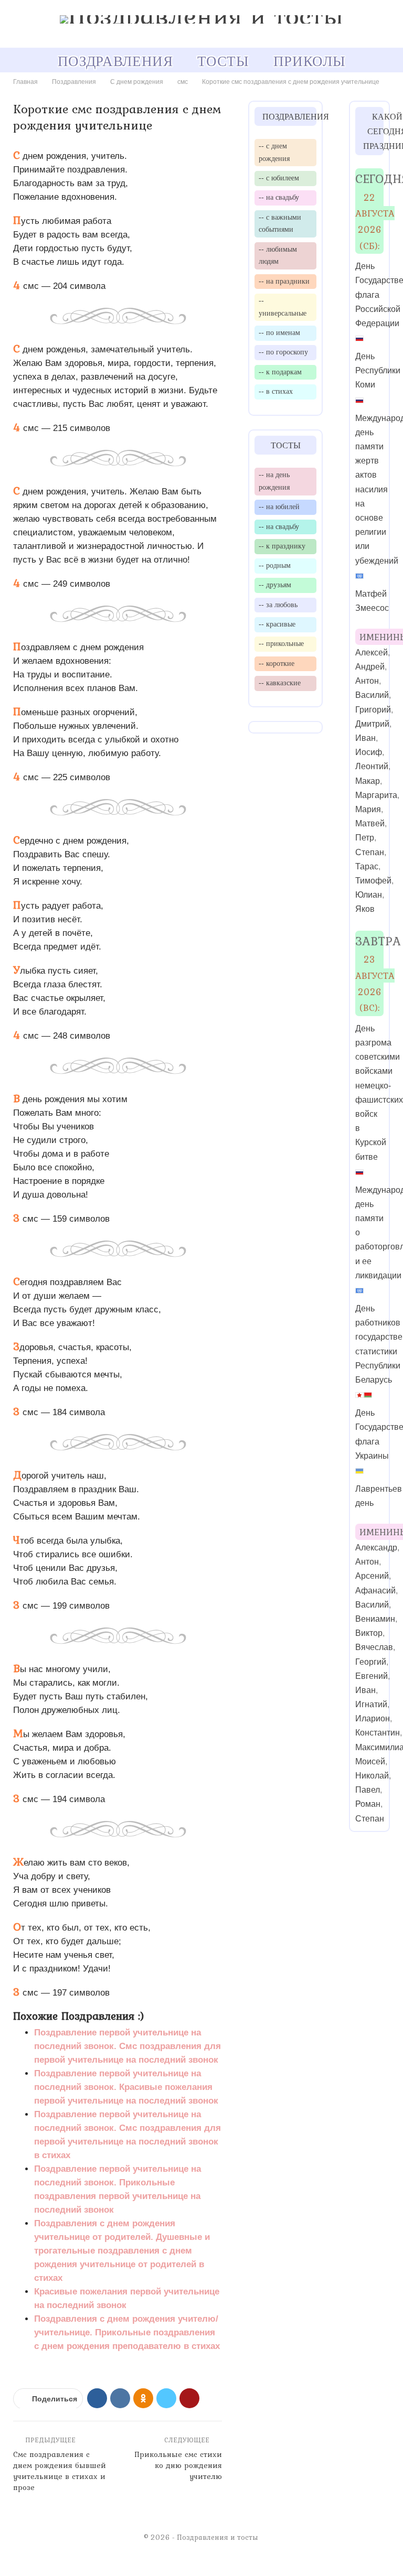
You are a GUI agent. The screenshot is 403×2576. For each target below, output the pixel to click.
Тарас (367, 866)
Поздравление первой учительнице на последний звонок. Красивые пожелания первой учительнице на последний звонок (126, 2087)
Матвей (370, 823)
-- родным (275, 565)
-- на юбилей (279, 506)
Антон (367, 681)
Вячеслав (374, 1647)
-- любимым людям (278, 255)
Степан (370, 852)
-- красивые (277, 624)
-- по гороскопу (283, 352)
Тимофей (373, 881)
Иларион (373, 1718)
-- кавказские (280, 683)
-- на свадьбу (279, 197)
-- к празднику (282, 546)
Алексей (372, 653)
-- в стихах (276, 391)
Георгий (371, 1662)
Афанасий (375, 1591)
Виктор (369, 1633)
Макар (368, 781)
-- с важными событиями (280, 223)
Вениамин (375, 1619)
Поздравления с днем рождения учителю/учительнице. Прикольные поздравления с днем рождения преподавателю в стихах (127, 2332)
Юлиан (369, 895)
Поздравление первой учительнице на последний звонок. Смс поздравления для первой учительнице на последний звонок (128, 2046)
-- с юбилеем (279, 178)
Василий (372, 695)
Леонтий (372, 766)
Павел (368, 1790)
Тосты (223, 61)
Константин (378, 1733)
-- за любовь (278, 605)
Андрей (370, 667)
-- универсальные (283, 307)
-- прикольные (281, 643)
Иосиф (369, 752)
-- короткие (277, 663)
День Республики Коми (378, 370)
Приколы (309, 61)
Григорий (373, 710)
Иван (365, 738)
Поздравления (115, 61)
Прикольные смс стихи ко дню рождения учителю (178, 2465)
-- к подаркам (280, 372)
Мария (368, 809)
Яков (365, 909)
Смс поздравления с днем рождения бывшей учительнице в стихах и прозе (60, 2471)
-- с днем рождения (274, 152)
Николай (372, 1776)
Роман (368, 1804)
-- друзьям (275, 585)
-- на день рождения (274, 481)
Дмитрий (372, 724)
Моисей (370, 1761)
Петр (365, 838)
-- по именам (279, 332)
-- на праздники (284, 281)
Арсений (372, 1576)
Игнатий (371, 1704)
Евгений (372, 1676)
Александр (376, 1548)
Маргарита (376, 795)
